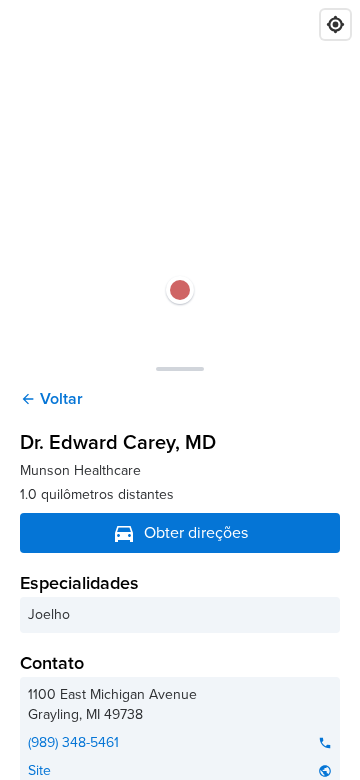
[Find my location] (335, 24)
